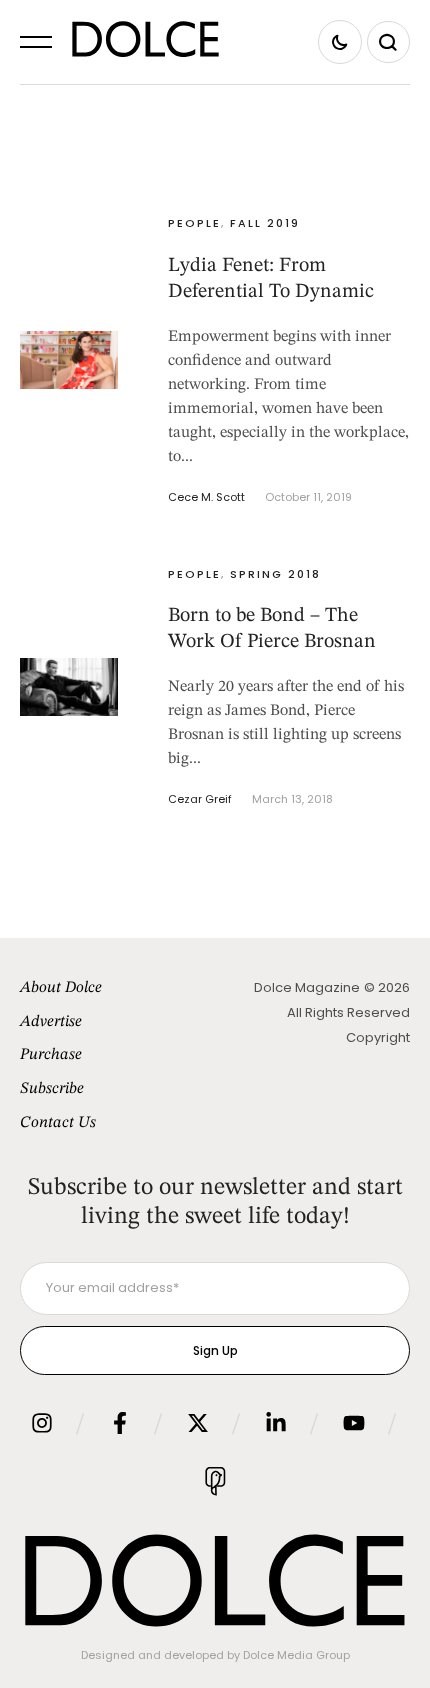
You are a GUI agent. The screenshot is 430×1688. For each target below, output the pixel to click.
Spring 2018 (275, 574)
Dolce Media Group (296, 1655)
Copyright (378, 1037)
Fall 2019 (265, 223)
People (194, 223)
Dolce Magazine (307, 987)
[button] (36, 42)
